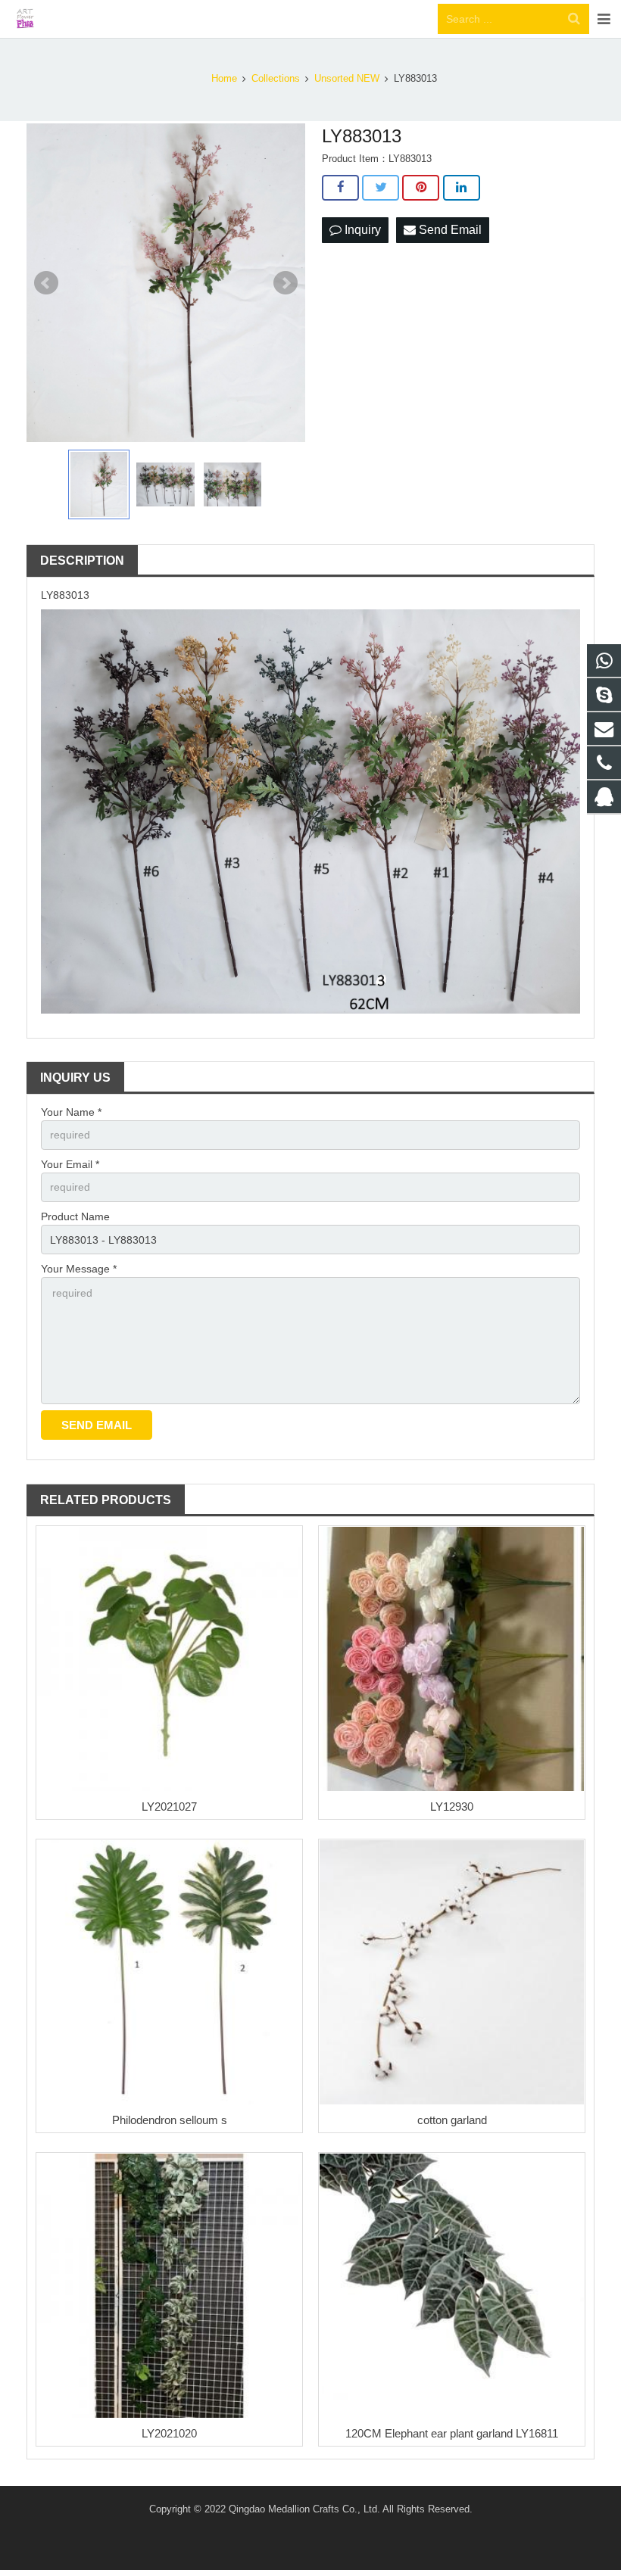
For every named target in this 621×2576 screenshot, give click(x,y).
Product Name (75, 1216)
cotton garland (452, 2120)
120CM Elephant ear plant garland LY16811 (452, 2433)
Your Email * (70, 1164)
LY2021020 (169, 2433)
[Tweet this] (381, 188)
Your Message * (79, 1269)
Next (286, 283)
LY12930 (452, 1807)
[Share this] (340, 188)
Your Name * (71, 1112)
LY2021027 (169, 1807)
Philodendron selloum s (170, 2120)
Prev (46, 283)
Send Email (449, 230)
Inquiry (361, 230)
